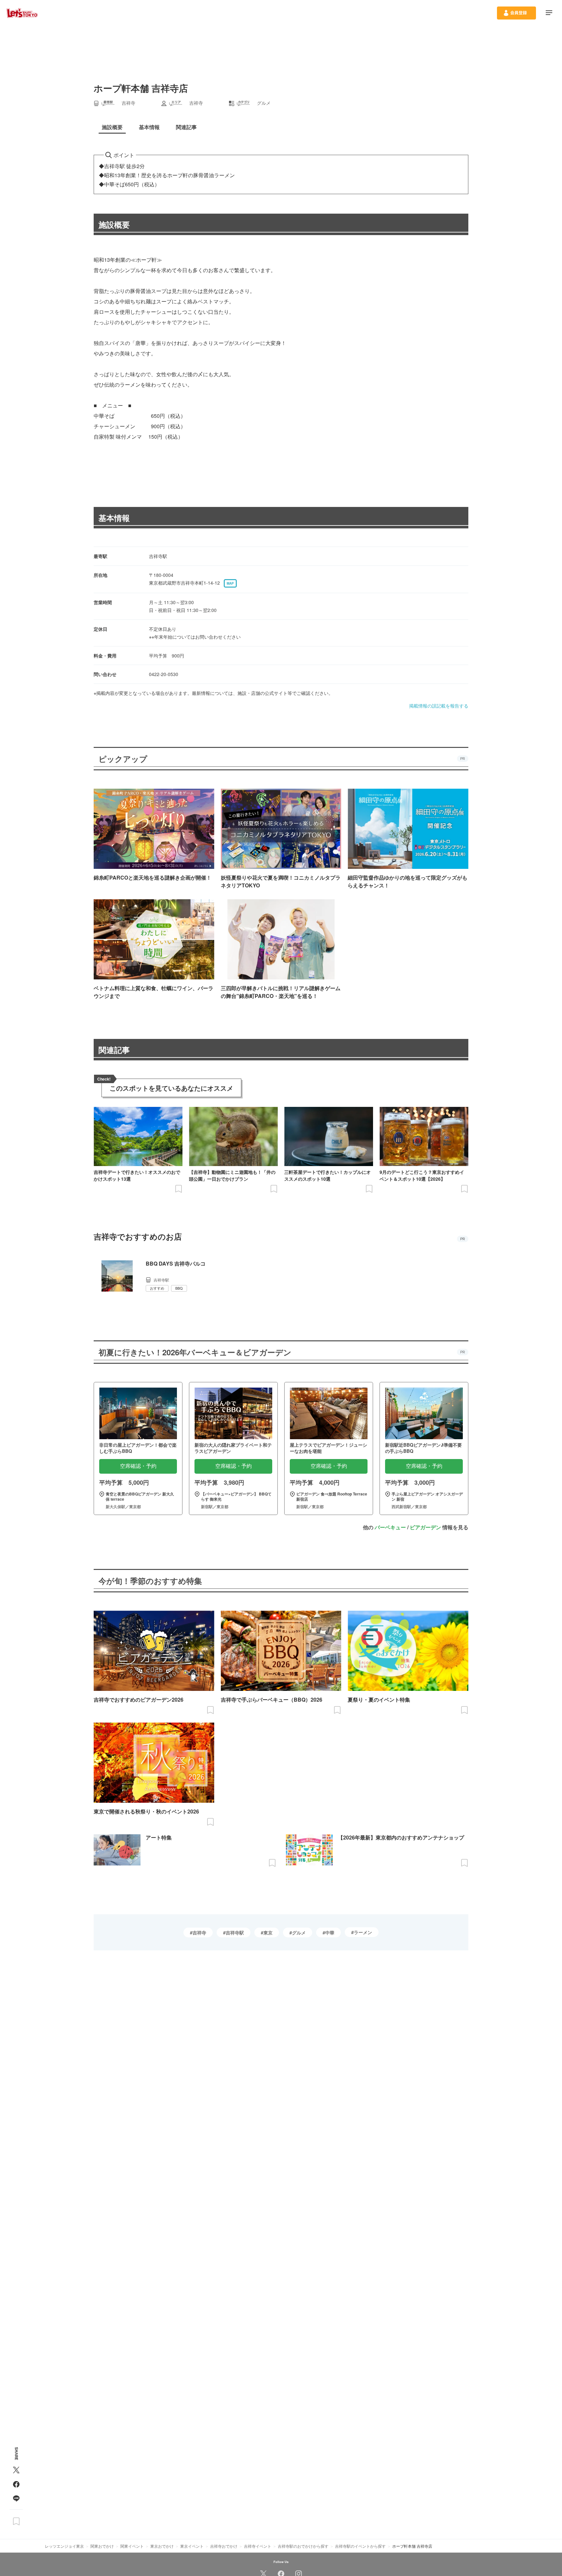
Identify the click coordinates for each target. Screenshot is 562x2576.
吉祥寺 (199, 1932)
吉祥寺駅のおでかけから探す (303, 2546)
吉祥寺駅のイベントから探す (360, 2546)
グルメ (299, 1932)
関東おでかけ (102, 2546)
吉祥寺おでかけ (224, 2546)
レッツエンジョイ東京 (64, 2546)
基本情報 (114, 518)
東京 (268, 1932)
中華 (330, 1932)
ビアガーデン (425, 1527)
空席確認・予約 (138, 1466)
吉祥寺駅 (235, 1932)
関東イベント (132, 2546)
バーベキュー (390, 1527)
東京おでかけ (162, 2546)
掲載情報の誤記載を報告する (439, 706)
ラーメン (363, 1932)
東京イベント (192, 2546)
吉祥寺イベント (258, 2546)
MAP (230, 583)
